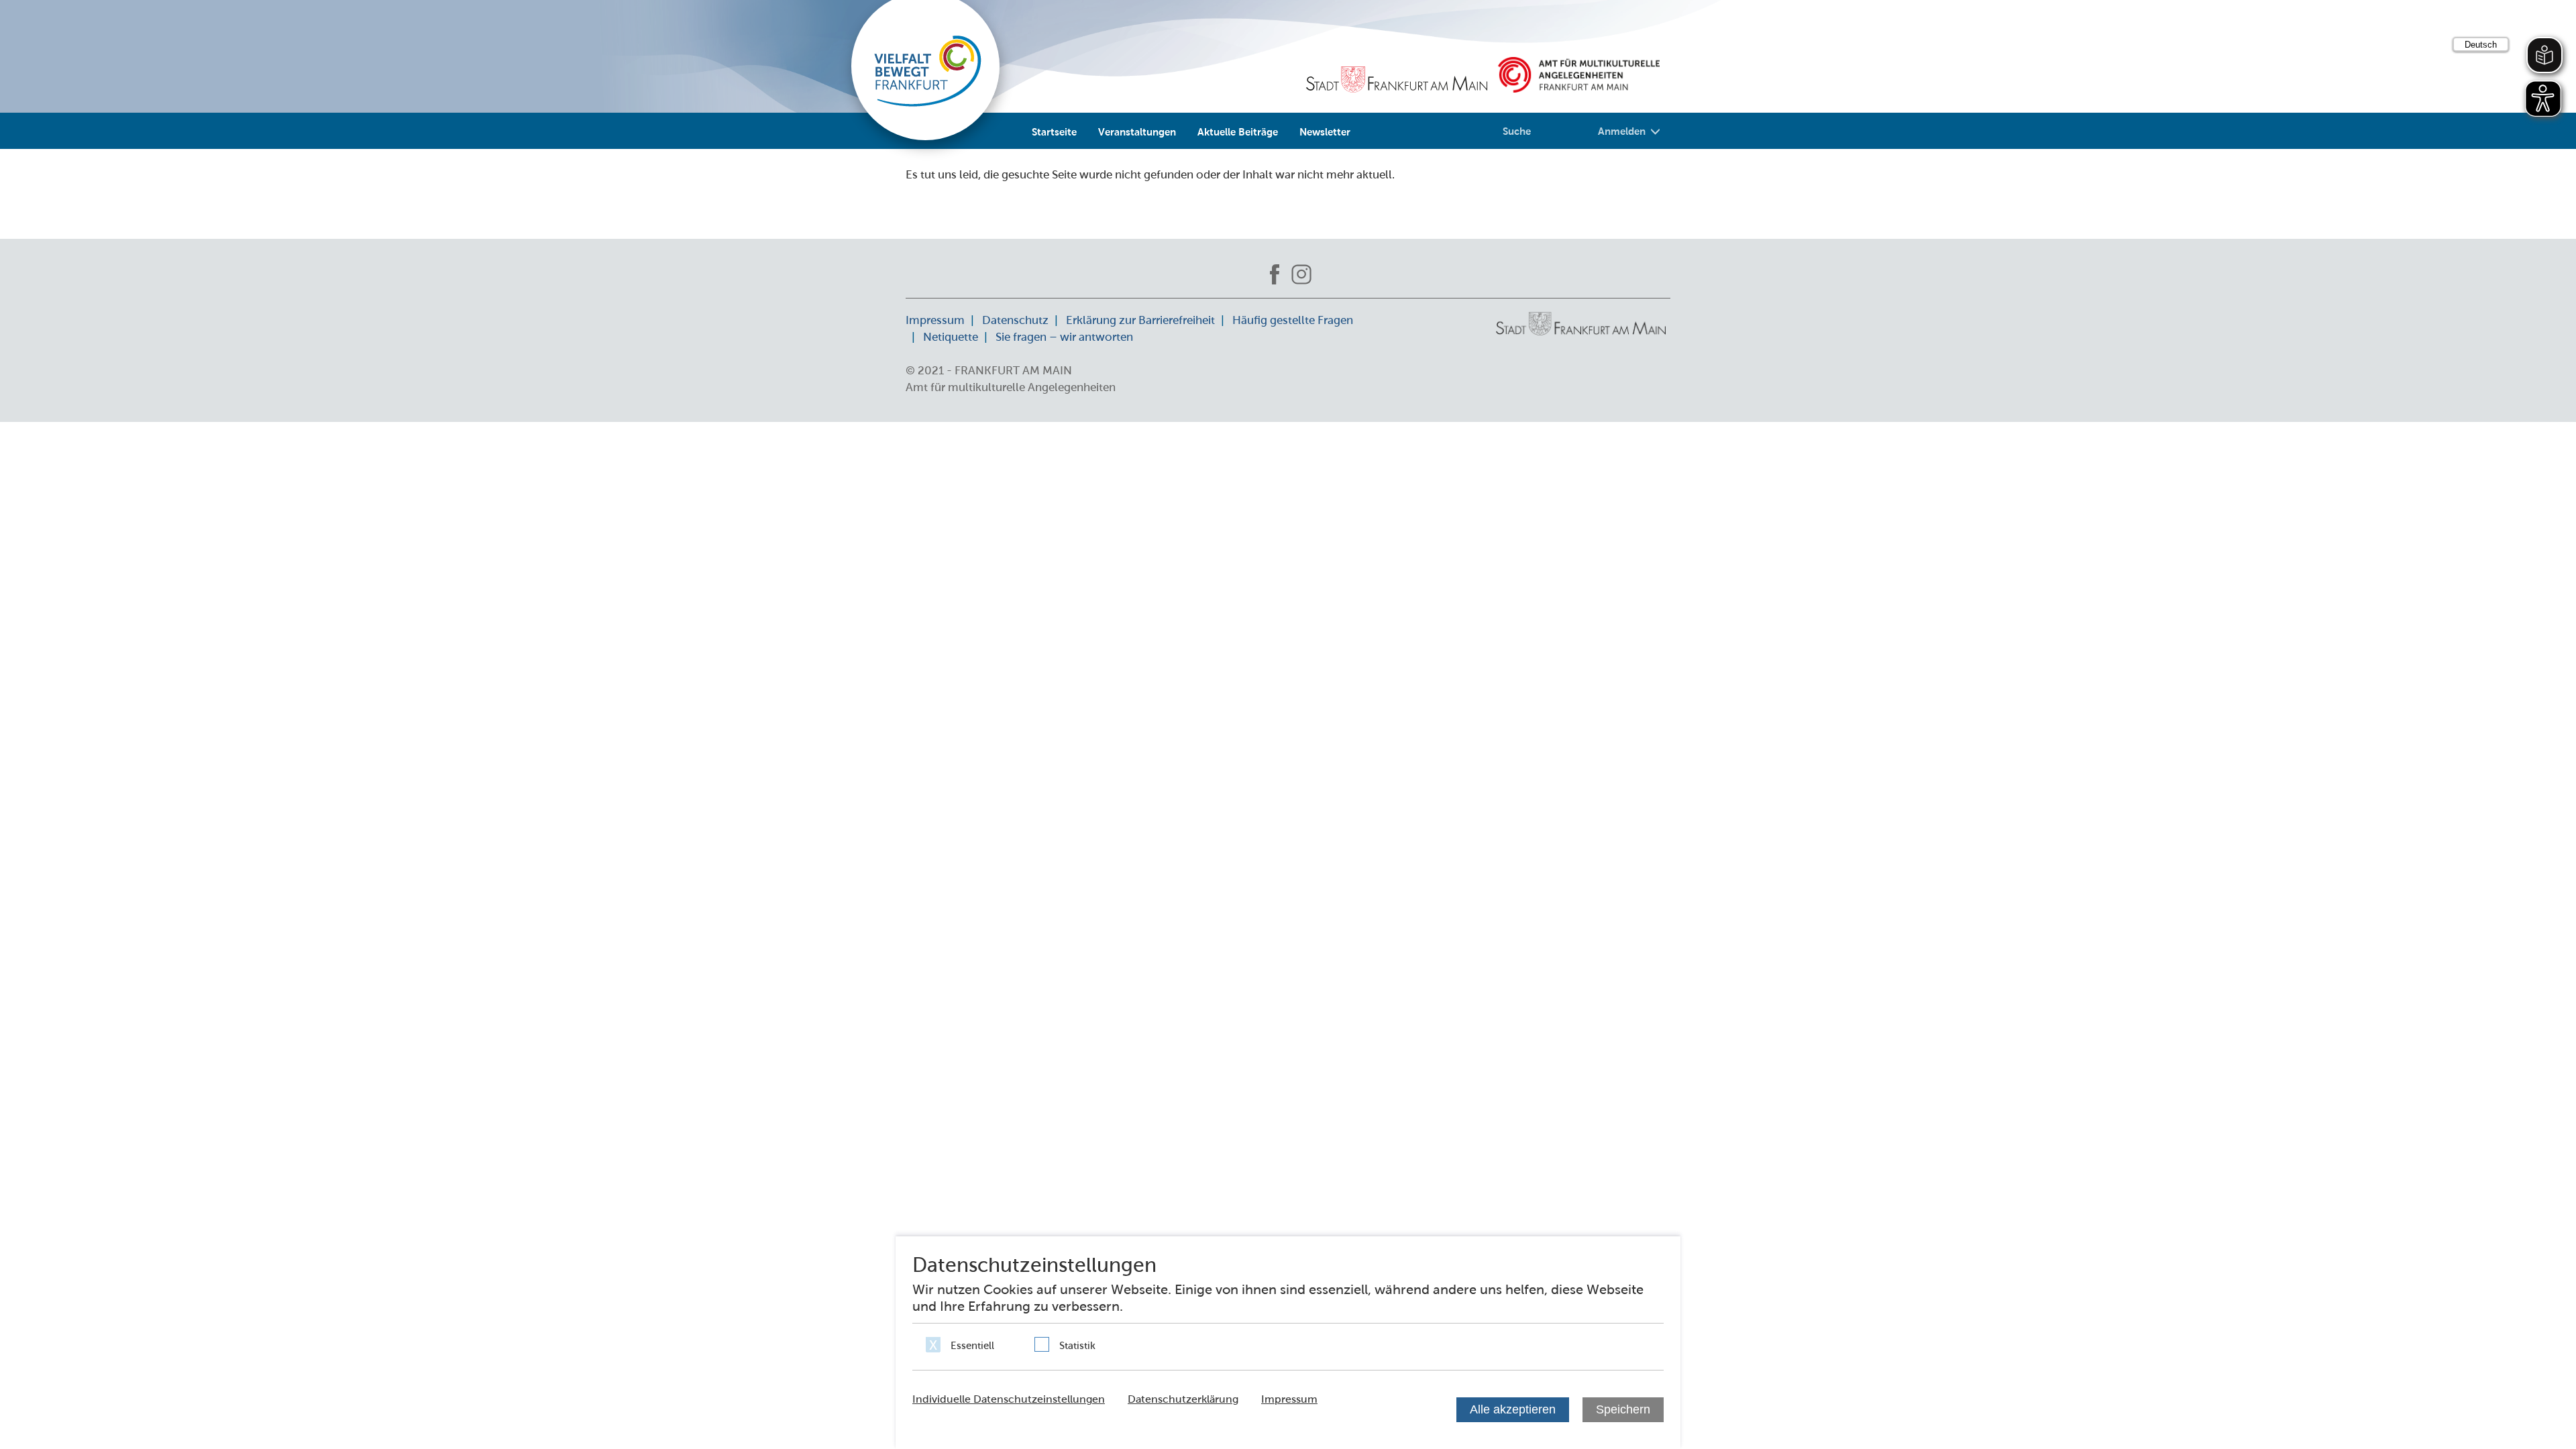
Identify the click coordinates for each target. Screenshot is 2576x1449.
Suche (1517, 131)
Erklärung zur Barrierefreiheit (1140, 320)
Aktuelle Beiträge (1238, 131)
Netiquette (951, 337)
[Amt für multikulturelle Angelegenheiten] (1579, 75)
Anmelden (1622, 131)
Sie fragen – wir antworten (1064, 337)
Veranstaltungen (1137, 131)
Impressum (935, 320)
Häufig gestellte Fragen (1293, 320)
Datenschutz (1015, 320)
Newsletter (1325, 131)
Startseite (1054, 131)
